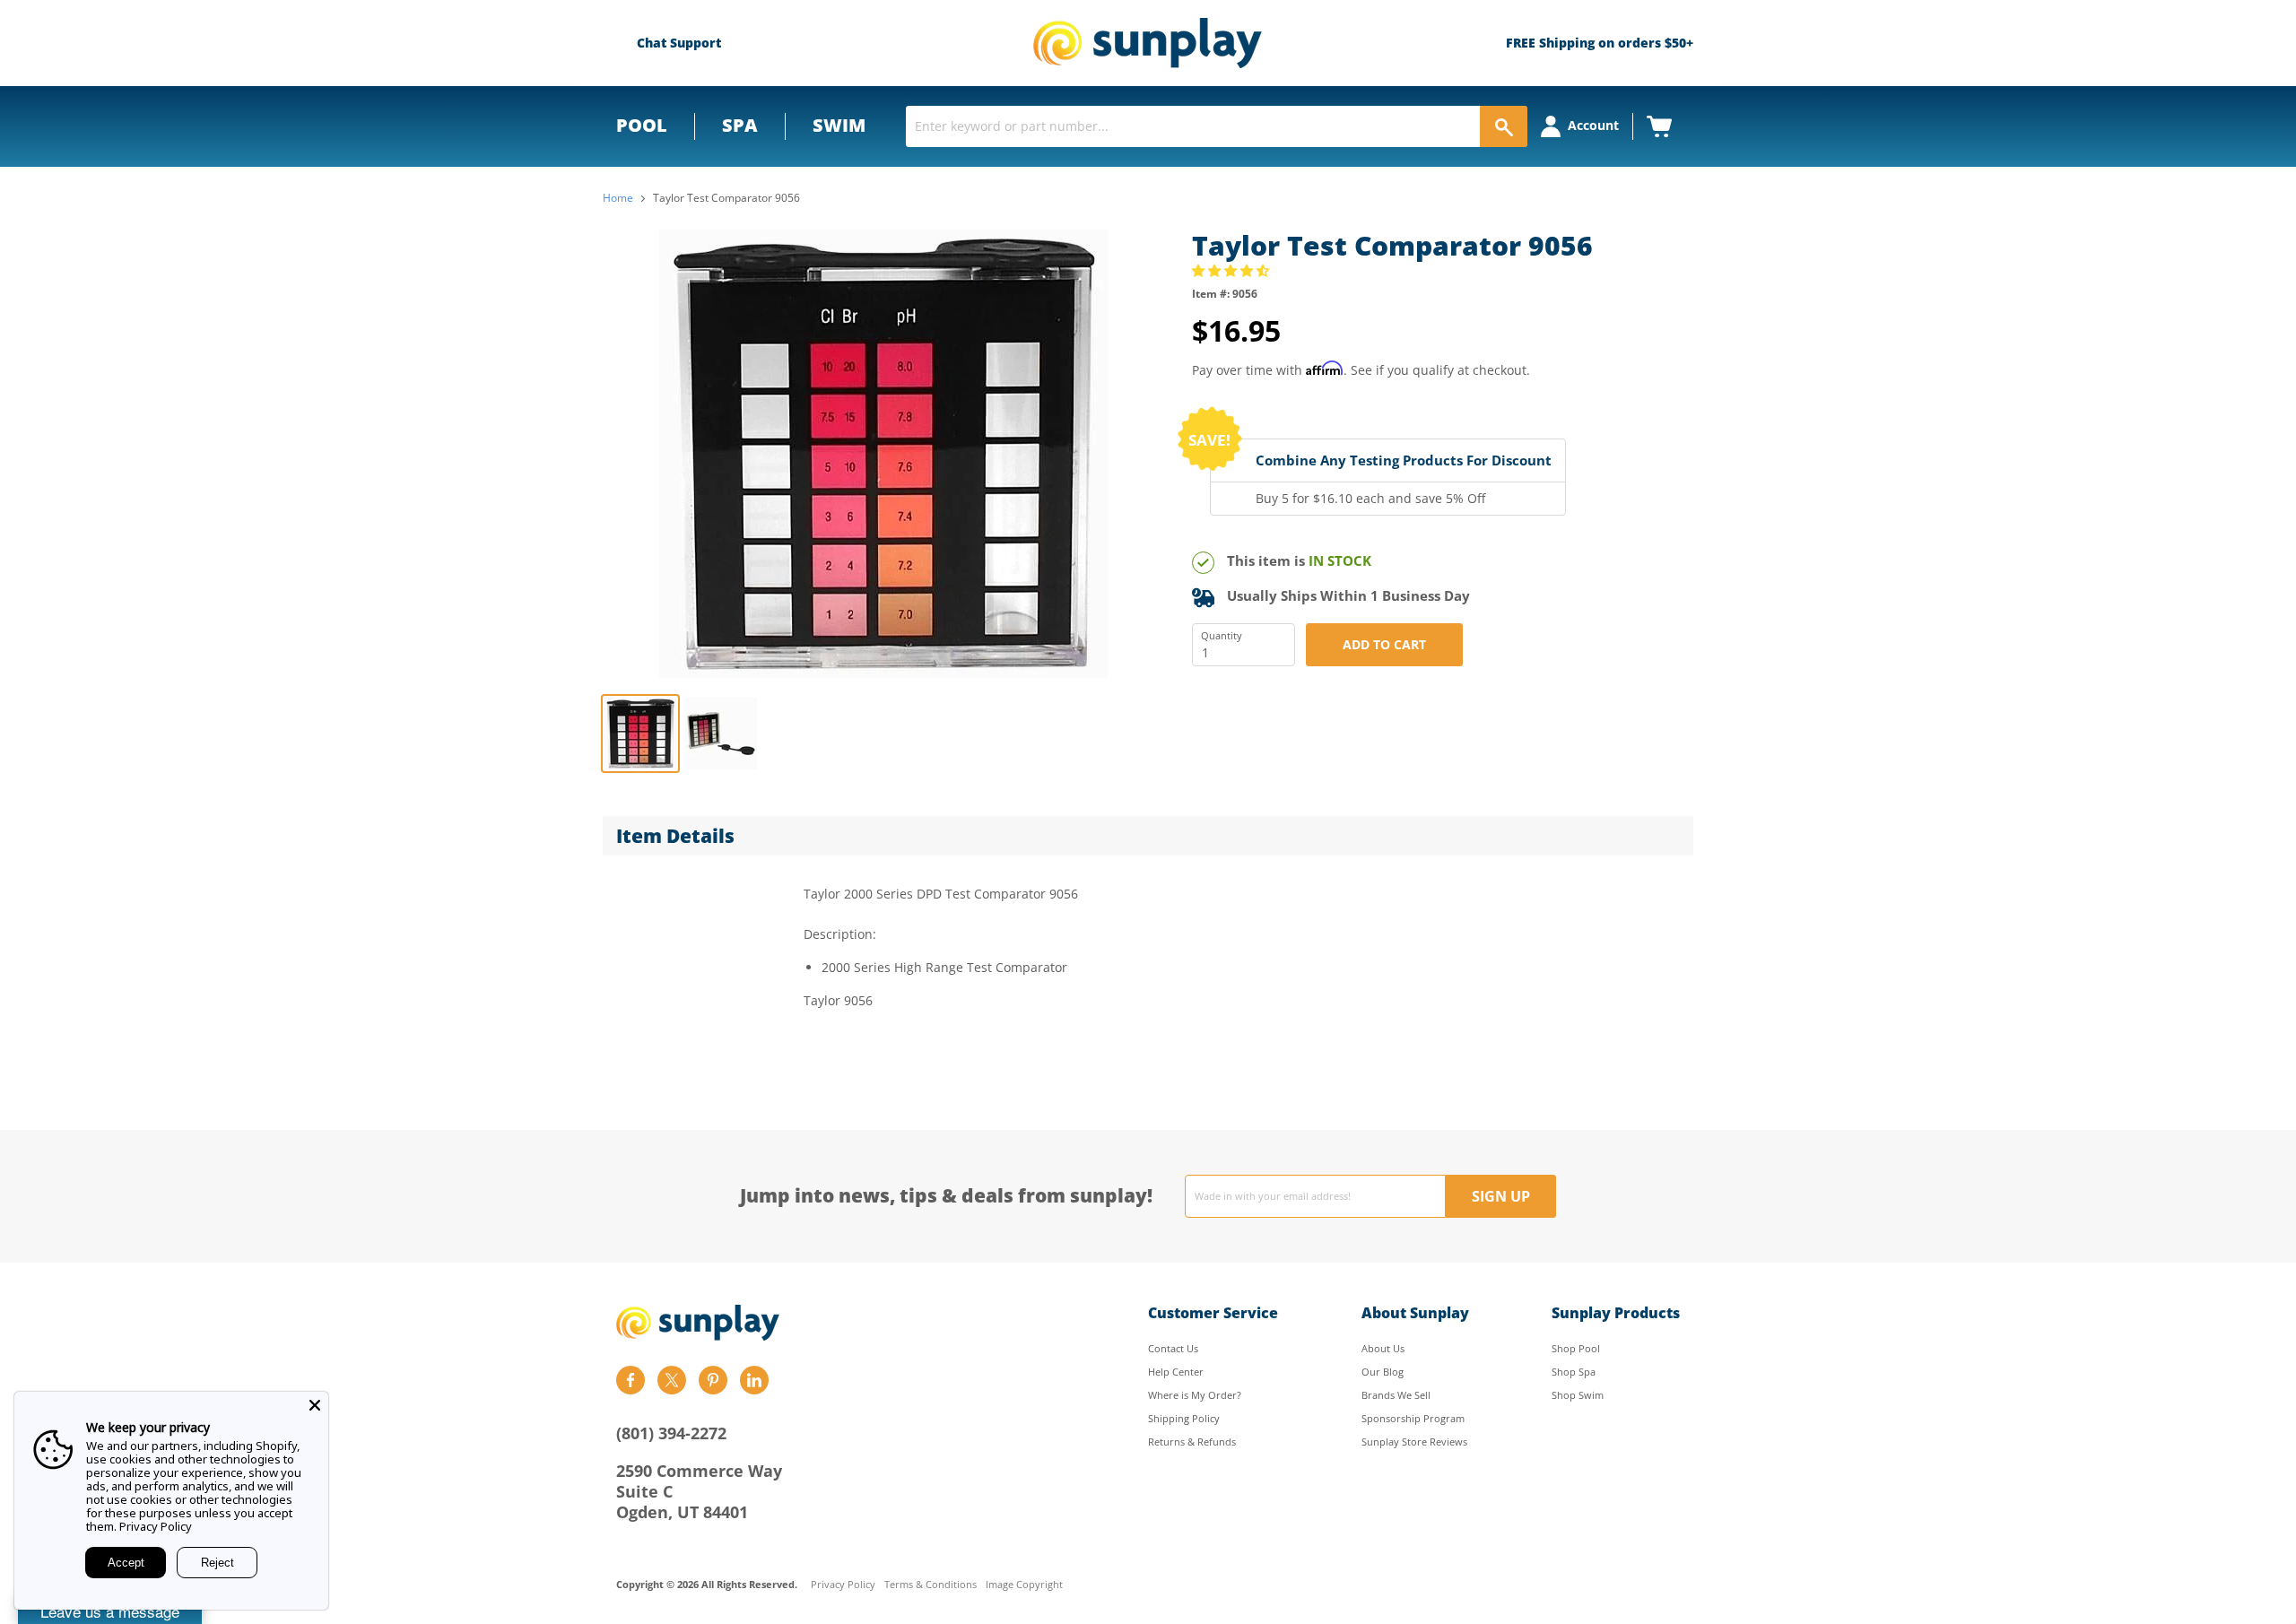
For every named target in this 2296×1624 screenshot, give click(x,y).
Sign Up (1501, 1196)
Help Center (1176, 1372)
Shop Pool (1576, 1348)
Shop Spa (1574, 1372)
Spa (740, 125)
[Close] (315, 1405)
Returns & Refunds (1192, 1442)
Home (618, 198)
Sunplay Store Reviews (1414, 1442)
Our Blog (1383, 1372)
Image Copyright (1024, 1585)
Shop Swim (1578, 1395)
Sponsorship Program (1413, 1418)
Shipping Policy (1184, 1418)
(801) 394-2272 (671, 1433)
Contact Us (1173, 1348)
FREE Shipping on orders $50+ (1600, 43)
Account (1593, 125)
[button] (1232, 270)
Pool (642, 125)
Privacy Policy (843, 1585)
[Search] (1504, 126)
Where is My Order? (1195, 1395)
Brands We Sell (1396, 1395)
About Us (1383, 1348)
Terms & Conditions (931, 1585)
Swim (839, 125)
